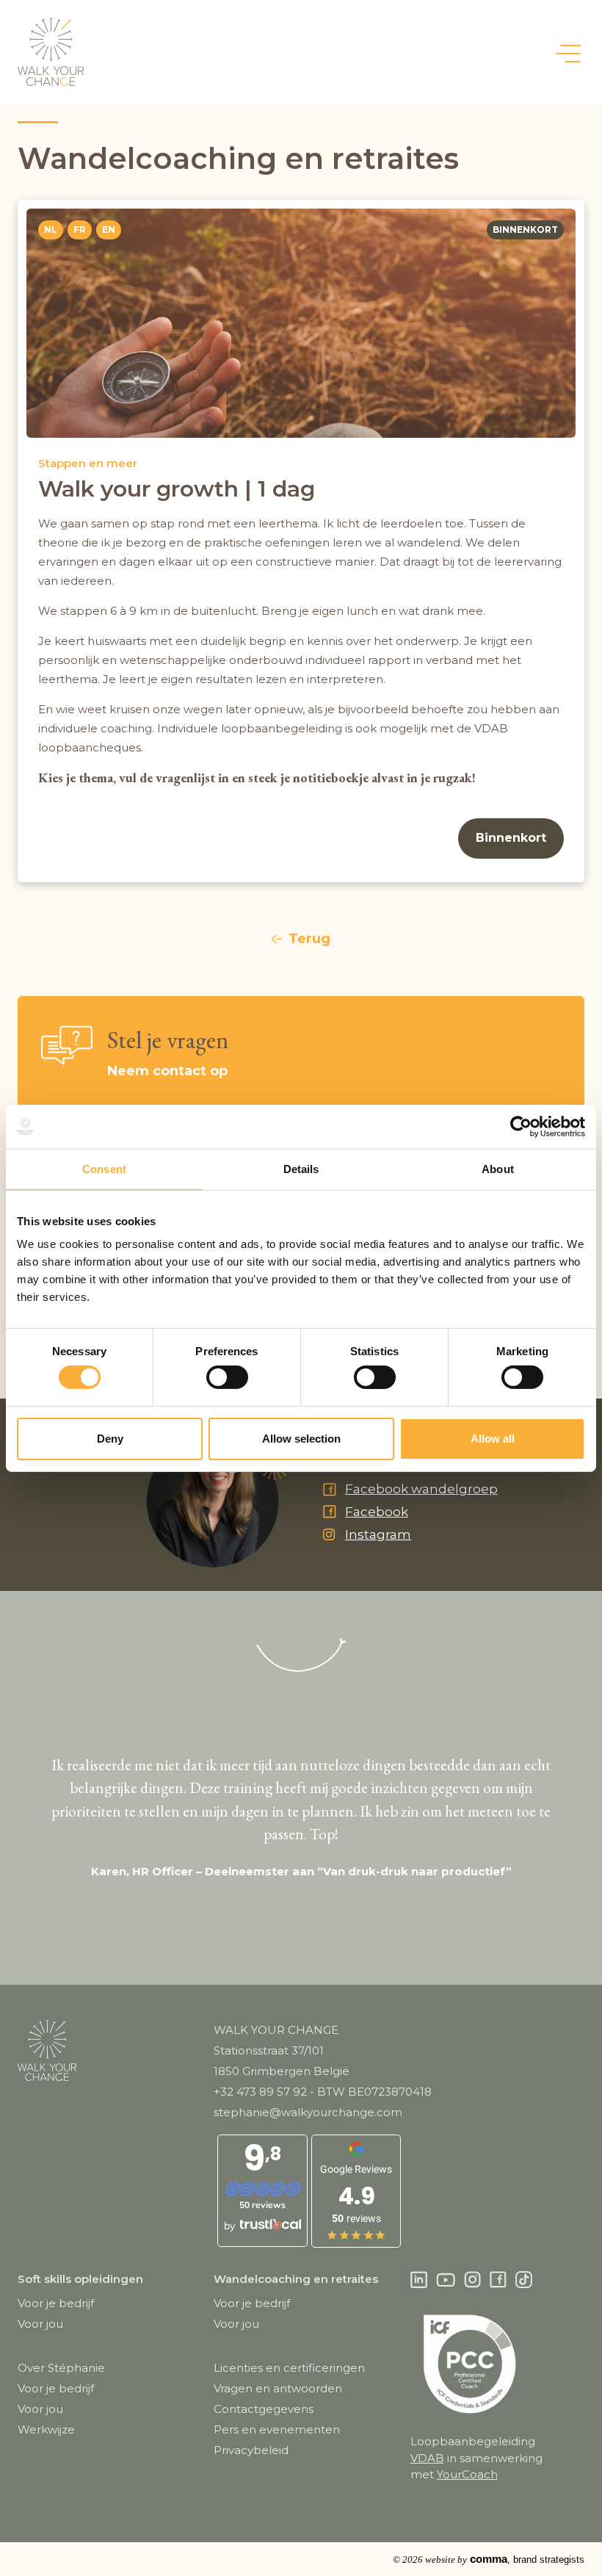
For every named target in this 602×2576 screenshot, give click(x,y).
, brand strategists (489, 2559)
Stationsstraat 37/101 (269, 2050)
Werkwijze (46, 2429)
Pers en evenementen (277, 2429)
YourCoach (467, 2474)
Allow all (493, 1439)
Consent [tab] (104, 1168)
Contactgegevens (264, 2409)
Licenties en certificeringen (289, 2368)
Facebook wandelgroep (421, 1489)
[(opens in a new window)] (419, 2280)
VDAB (427, 2458)
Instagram (378, 1534)
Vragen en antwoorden (278, 2388)
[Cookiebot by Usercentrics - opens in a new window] (521, 1126)
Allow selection (301, 1439)
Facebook (377, 1512)
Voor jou (40, 2324)
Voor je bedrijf (56, 2303)
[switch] (227, 1377)
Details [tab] (301, 1168)
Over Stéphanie (61, 2368)
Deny (110, 1439)
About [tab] (498, 1168)
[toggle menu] (568, 53)
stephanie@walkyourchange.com (308, 2112)
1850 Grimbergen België (282, 2071)
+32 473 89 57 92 (260, 2092)
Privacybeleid (251, 2450)
